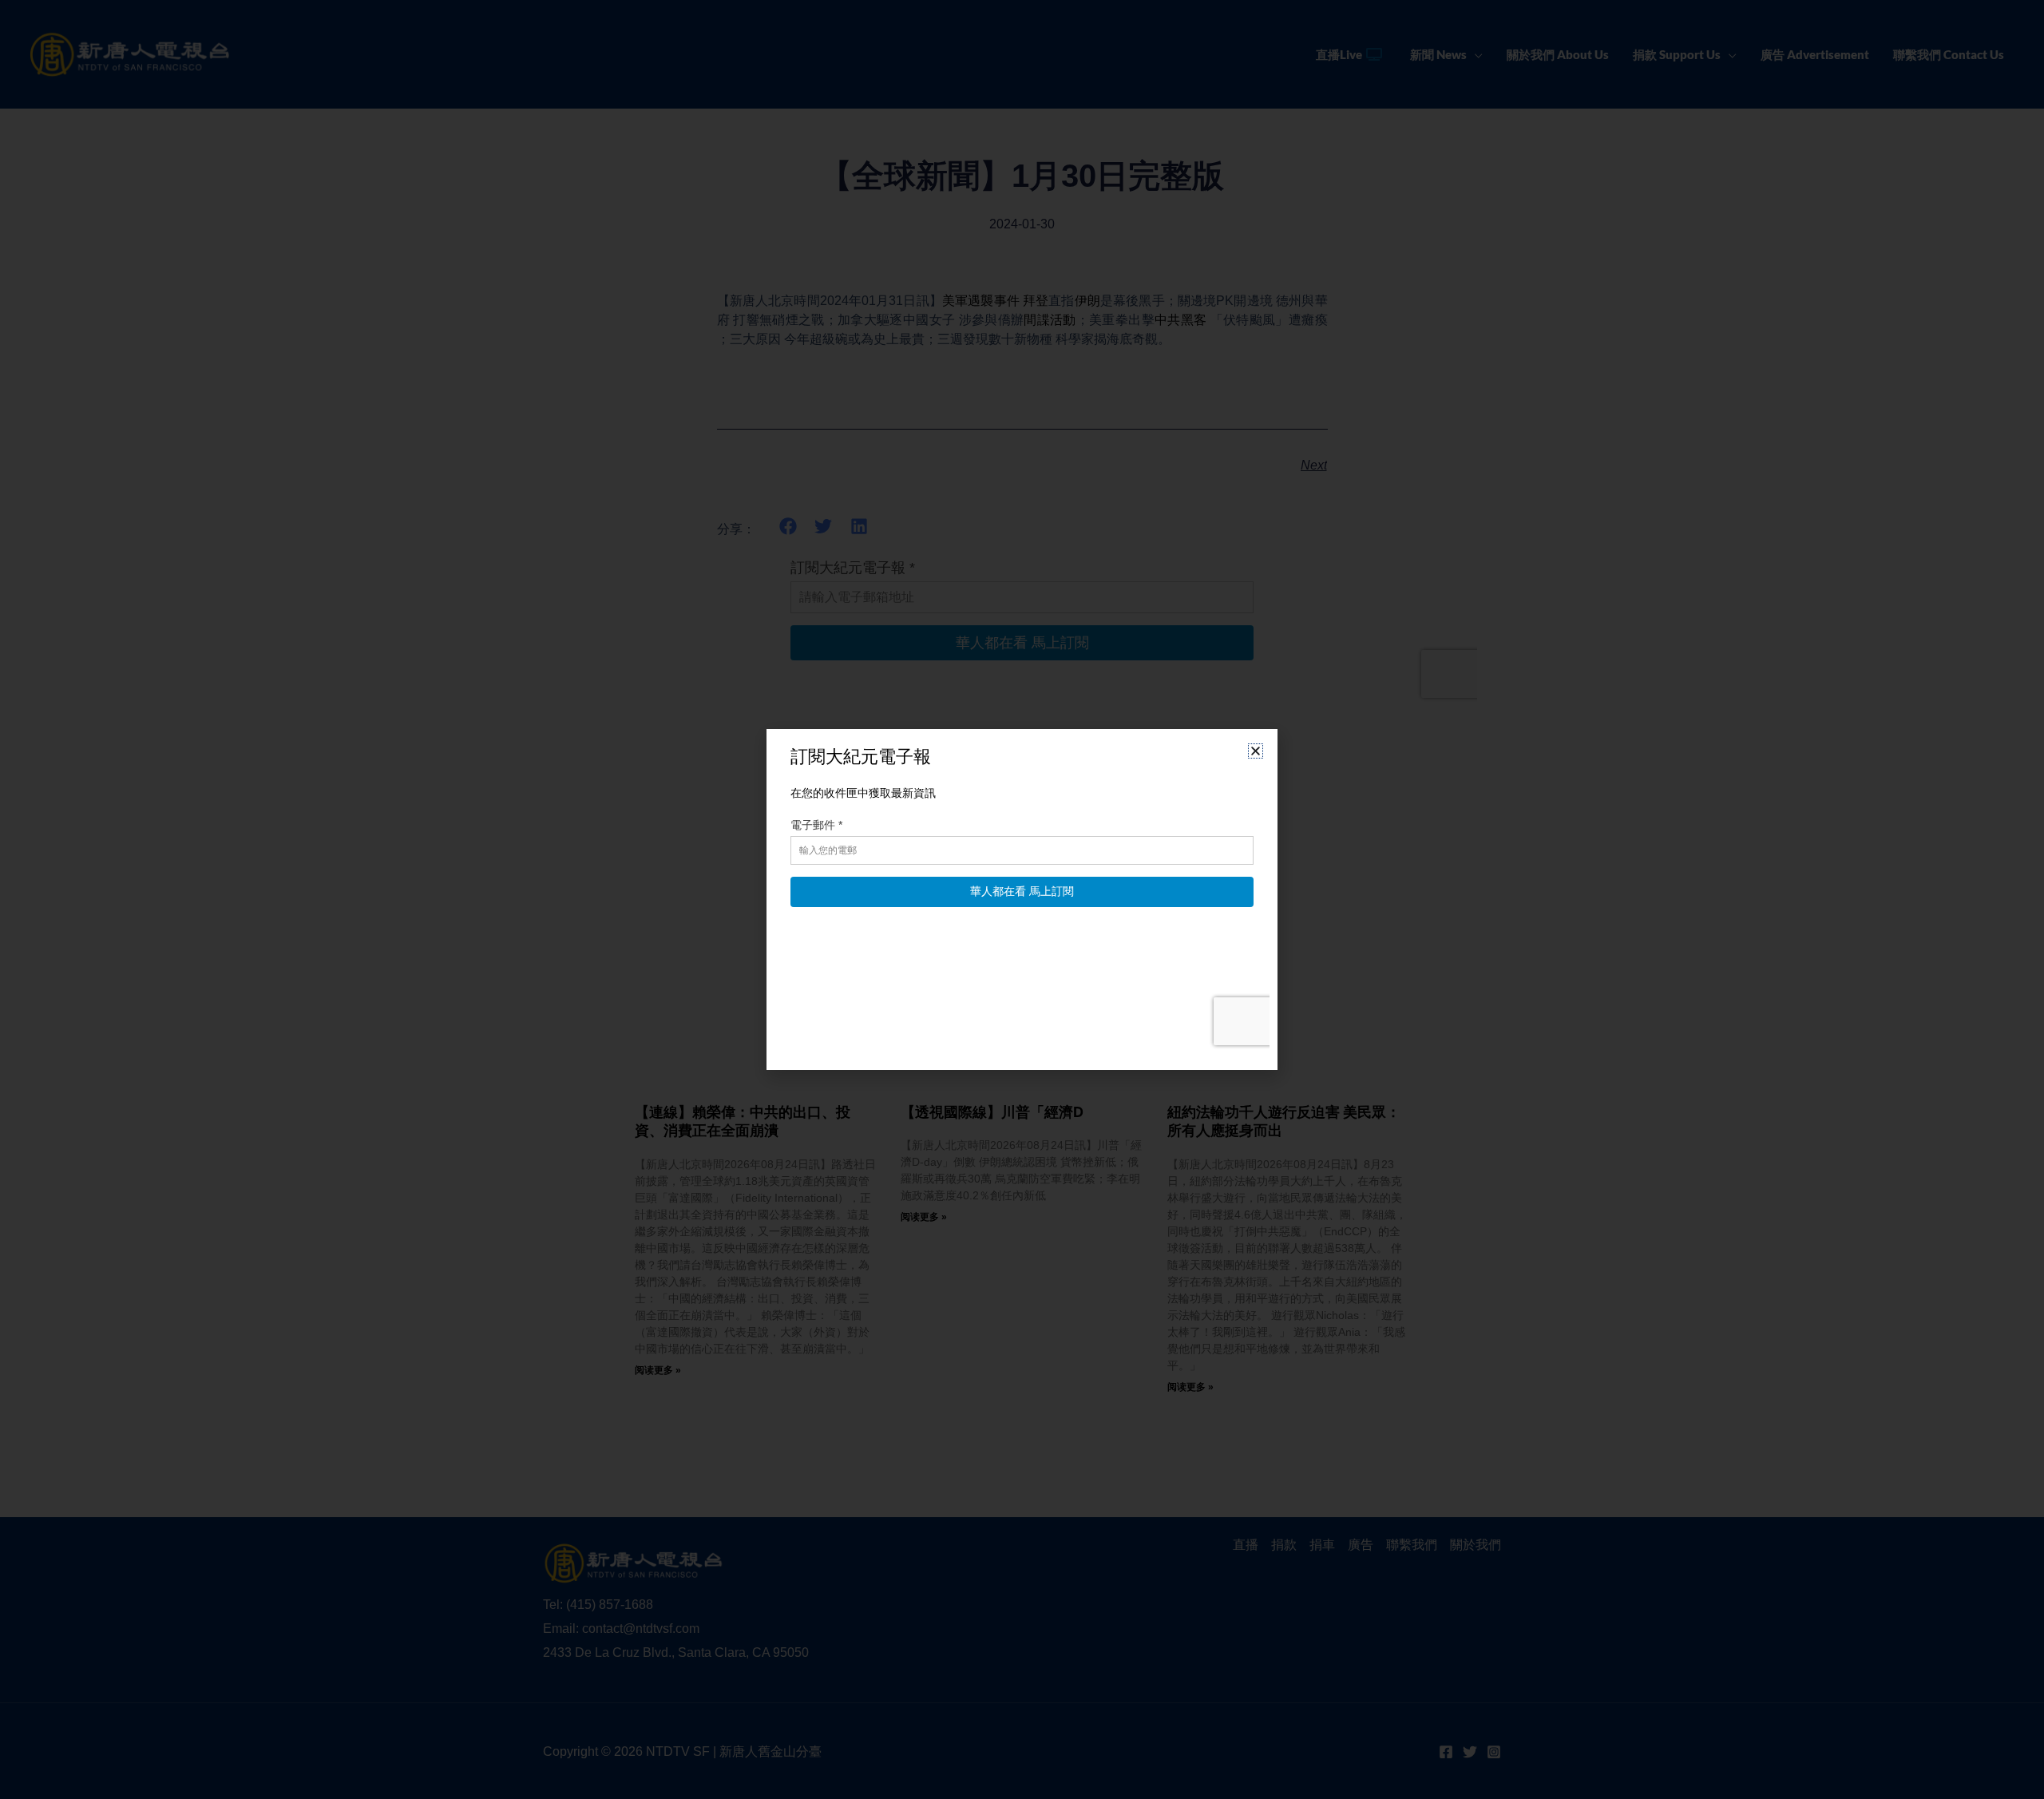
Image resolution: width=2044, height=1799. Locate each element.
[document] (1022, 899)
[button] (1256, 751)
